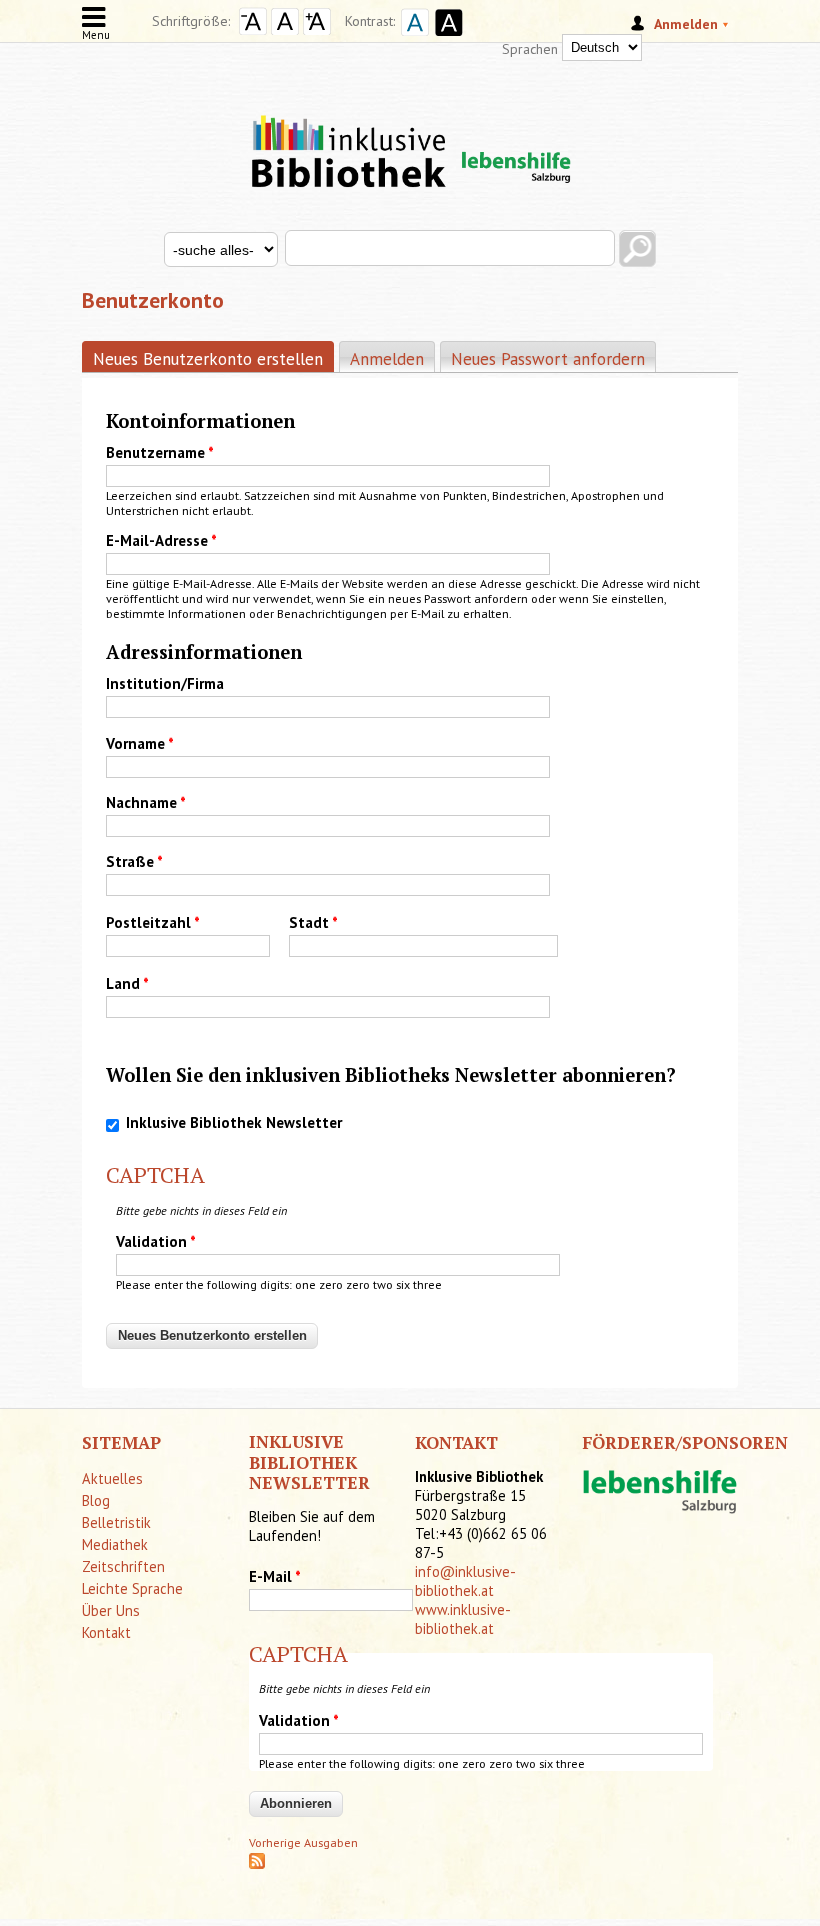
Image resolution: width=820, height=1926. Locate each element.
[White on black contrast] (446, 38)
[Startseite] (410, 133)
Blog (96, 1500)
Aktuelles (112, 1478)
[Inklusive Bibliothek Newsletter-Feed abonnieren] (257, 1864)
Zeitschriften (123, 1566)
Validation (156, 1241)
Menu (96, 35)
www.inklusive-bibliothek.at (463, 1619)
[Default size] (285, 30)
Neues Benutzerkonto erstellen (213, 359)
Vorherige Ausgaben (303, 1842)
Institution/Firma (165, 683)
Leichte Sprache (132, 1588)
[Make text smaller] (253, 30)
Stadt (313, 922)
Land (127, 983)
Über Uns (111, 1610)
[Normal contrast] (412, 38)
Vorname (140, 743)
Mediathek (115, 1544)
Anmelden (387, 359)
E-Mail (275, 1576)
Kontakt (106, 1632)
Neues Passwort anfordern (548, 359)
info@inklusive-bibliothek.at (465, 1581)
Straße (134, 861)
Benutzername (160, 452)
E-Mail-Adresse (161, 540)
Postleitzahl (153, 922)
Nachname (146, 802)
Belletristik (116, 1522)
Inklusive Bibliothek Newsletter (234, 1122)
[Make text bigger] (317, 30)
